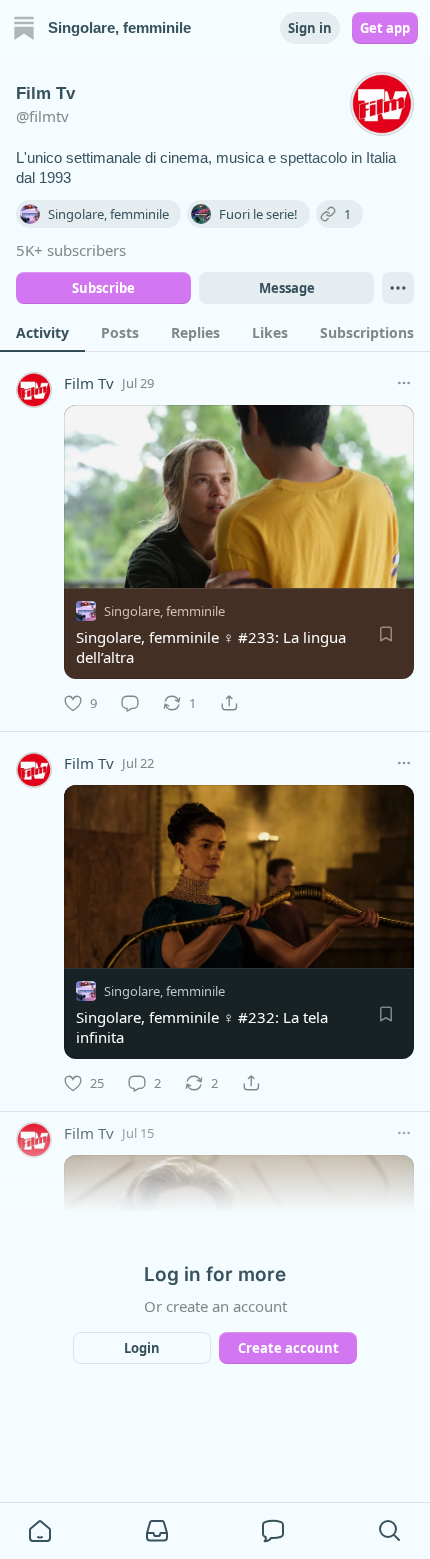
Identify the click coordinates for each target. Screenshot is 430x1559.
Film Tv (89, 383)
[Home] (24, 28)
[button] (40, 1531)
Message (287, 288)
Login (142, 1348)
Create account (288, 1348)
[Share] (229, 703)
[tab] (42, 332)
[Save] (386, 634)
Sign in (310, 28)
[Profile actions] (398, 288)
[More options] (404, 383)
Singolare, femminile (164, 611)
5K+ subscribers (71, 250)
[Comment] (130, 703)
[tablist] (215, 332)
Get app (385, 28)
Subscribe (103, 288)
